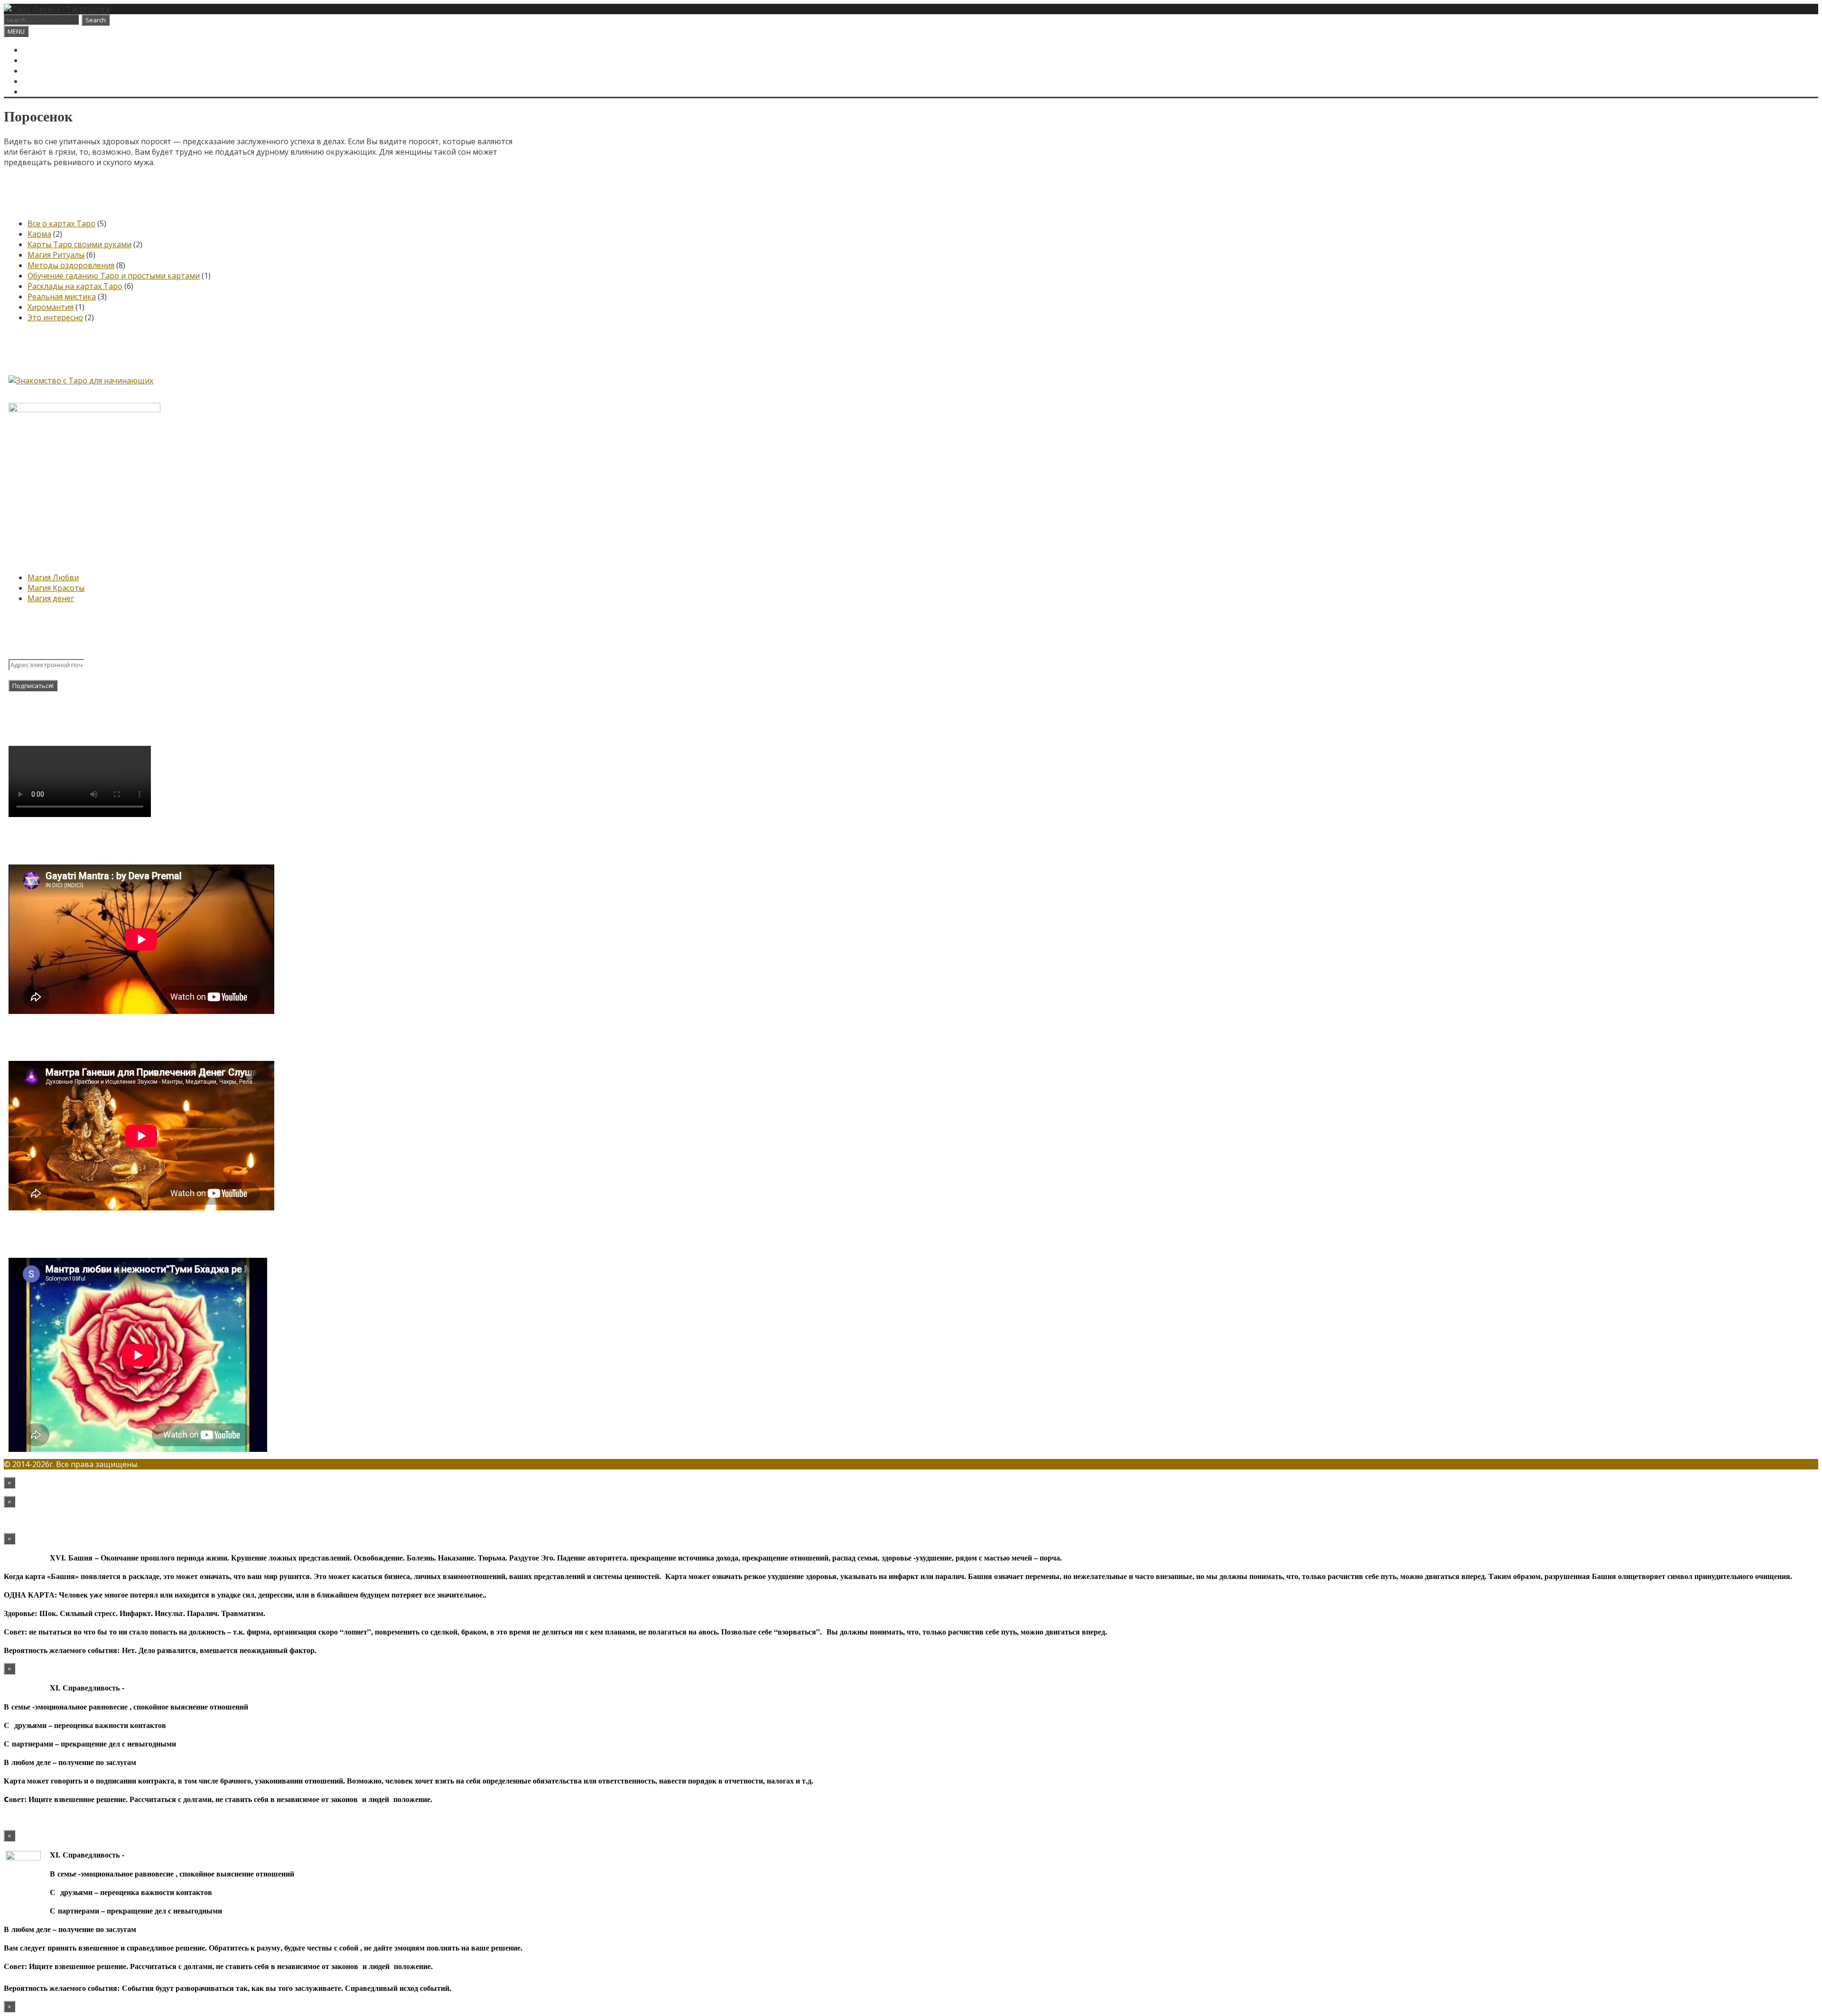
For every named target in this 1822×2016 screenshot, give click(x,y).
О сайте (39, 71)
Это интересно (55, 317)
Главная (40, 50)
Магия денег (51, 598)
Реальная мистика (62, 297)
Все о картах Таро (61, 223)
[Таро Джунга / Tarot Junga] (57, 9)
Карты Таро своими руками (79, 244)
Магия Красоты (56, 588)
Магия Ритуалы (56, 255)
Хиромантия (51, 307)
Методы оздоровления (71, 265)
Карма (39, 234)
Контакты (44, 81)
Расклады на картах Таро (75, 286)
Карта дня (44, 60)
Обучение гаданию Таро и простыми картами (114, 276)
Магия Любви (53, 577)
